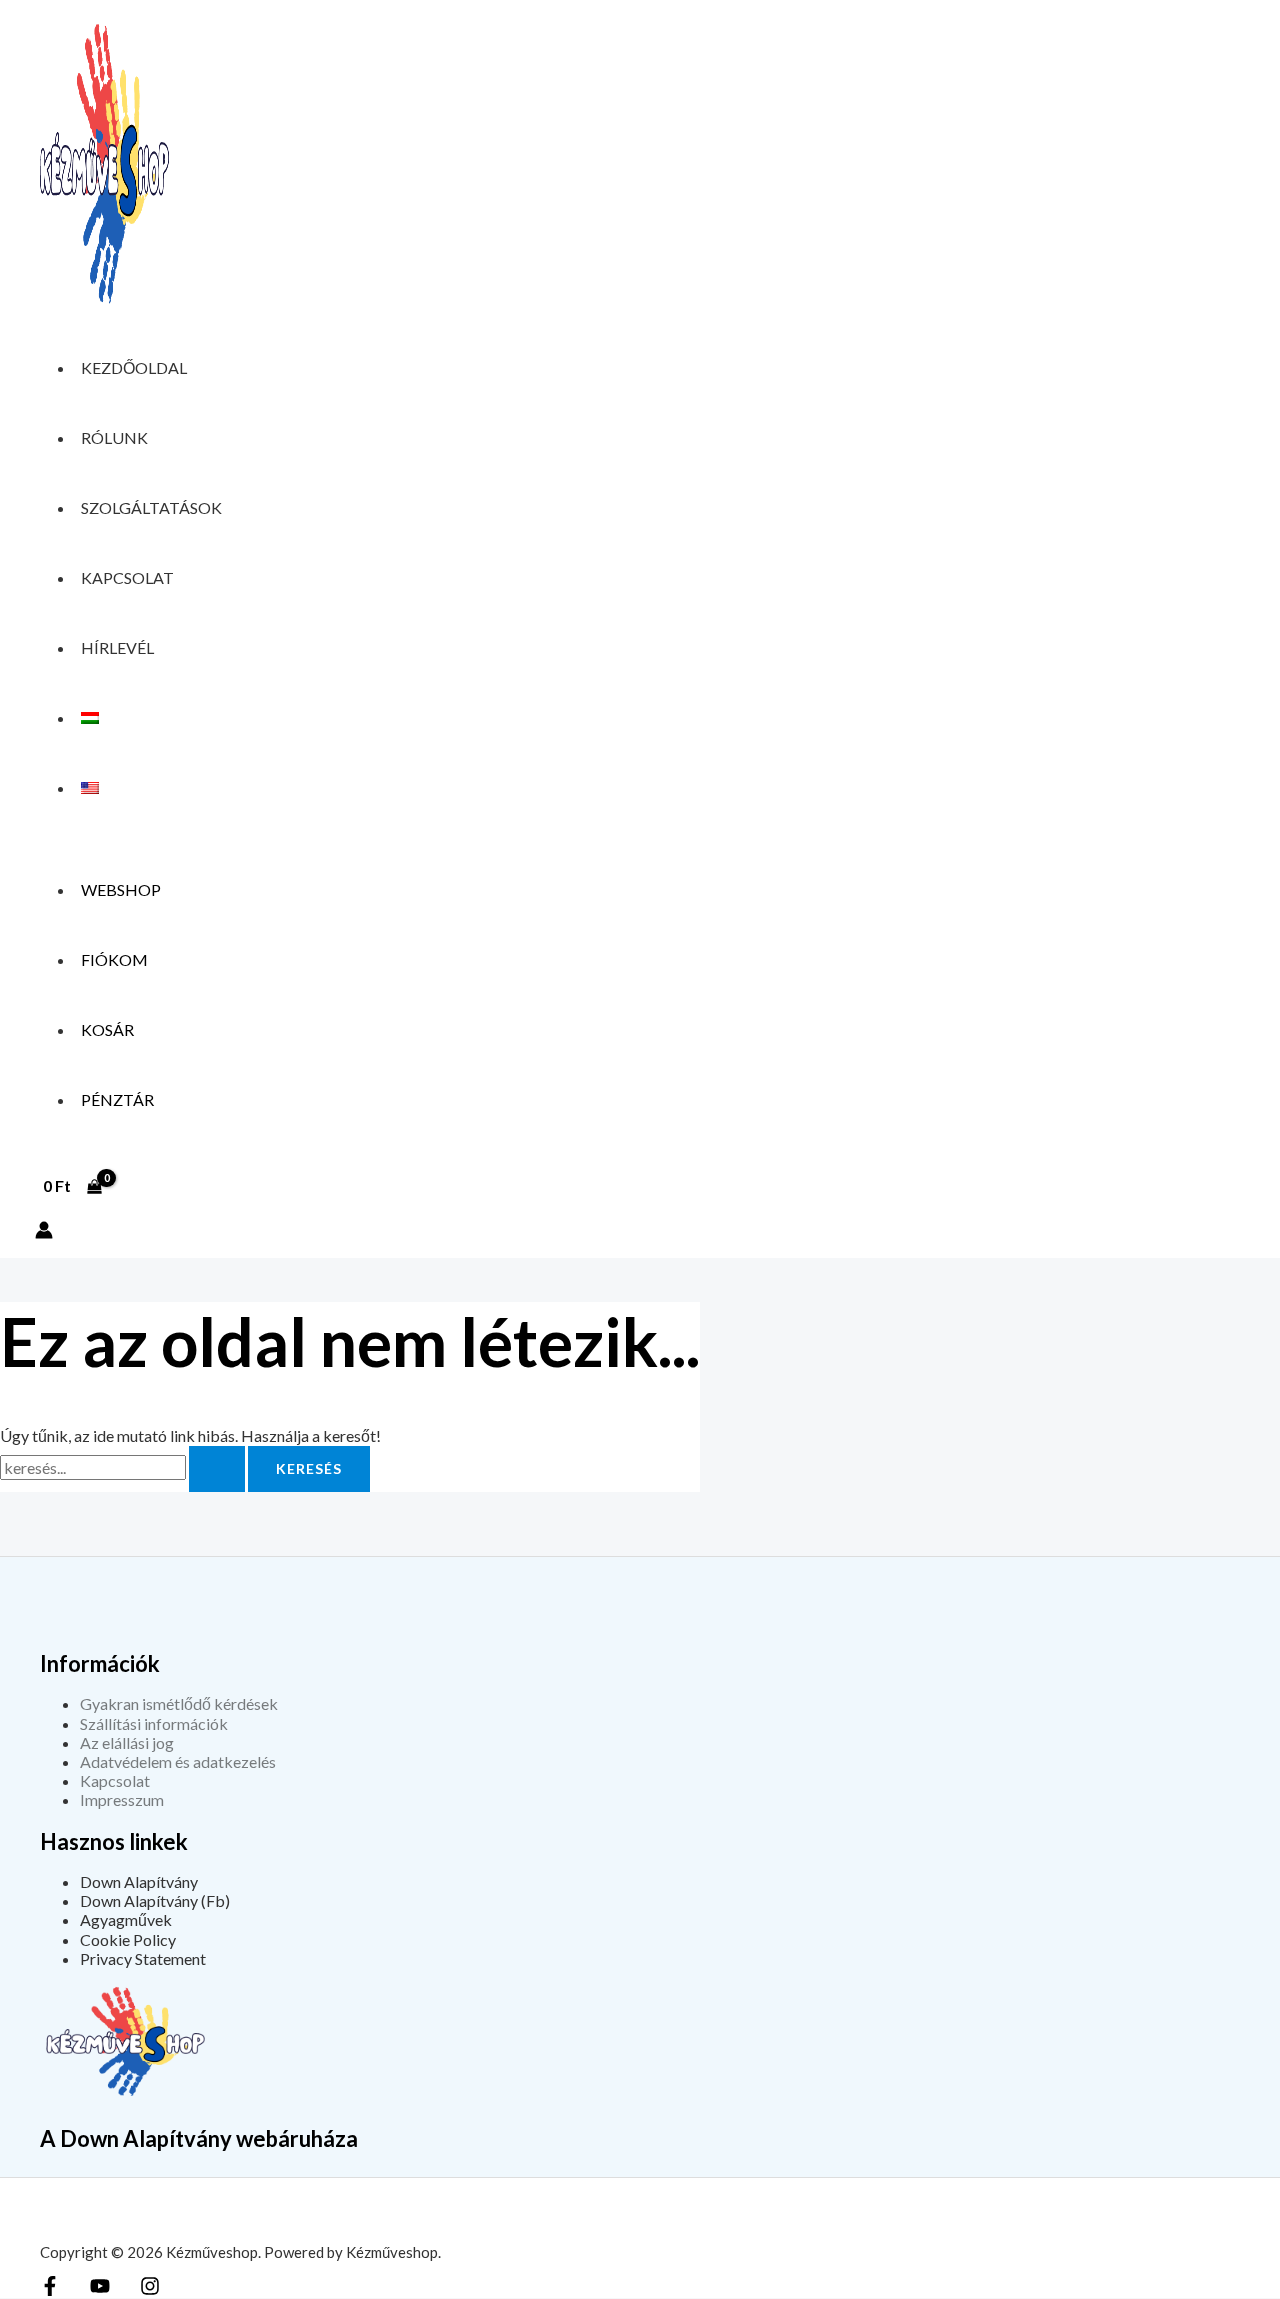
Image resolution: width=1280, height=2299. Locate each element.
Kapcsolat (127, 577)
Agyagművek (126, 1919)
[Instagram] (150, 2289)
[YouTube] (100, 2289)
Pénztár (117, 1099)
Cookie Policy (128, 1939)
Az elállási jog (127, 1742)
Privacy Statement (143, 1958)
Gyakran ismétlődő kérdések (179, 1703)
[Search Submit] (217, 1469)
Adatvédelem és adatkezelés (178, 1761)
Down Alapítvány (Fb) (155, 1900)
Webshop (121, 889)
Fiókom (114, 959)
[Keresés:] (124, 1467)
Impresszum (122, 1799)
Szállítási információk (154, 1723)
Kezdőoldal (134, 367)
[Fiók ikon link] (44, 1231)
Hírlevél (117, 647)
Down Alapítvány (139, 1881)
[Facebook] (50, 2289)
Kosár (107, 1029)
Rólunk (114, 437)
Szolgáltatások (151, 507)
